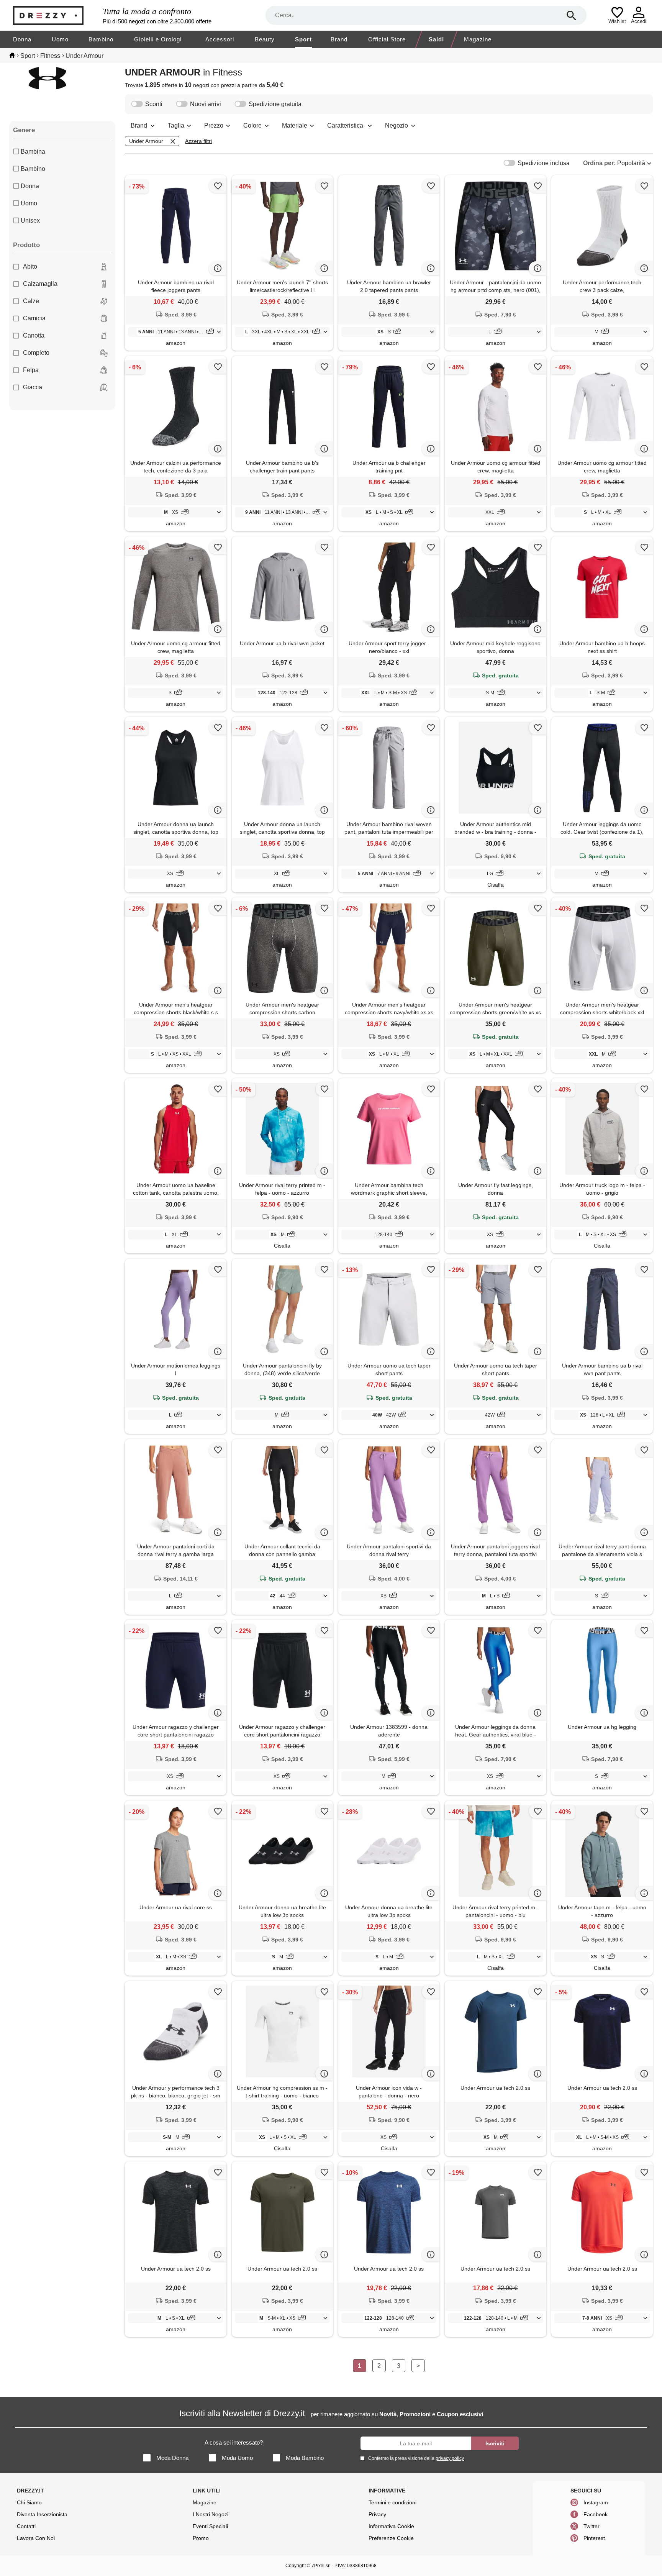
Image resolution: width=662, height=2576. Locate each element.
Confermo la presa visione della (416, 2458)
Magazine (478, 39)
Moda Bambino (305, 2458)
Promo (201, 2538)
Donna (22, 39)
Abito (30, 266)
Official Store (387, 39)
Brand (339, 39)
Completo (36, 353)
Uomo (60, 39)
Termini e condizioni (392, 2502)
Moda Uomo (237, 2458)
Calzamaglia (40, 284)
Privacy (377, 2514)
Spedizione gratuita (275, 104)
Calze (31, 301)
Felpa (31, 370)
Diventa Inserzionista (42, 2514)
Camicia (34, 318)
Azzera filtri (198, 141)
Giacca (33, 387)
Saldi (436, 39)
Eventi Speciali (210, 2526)
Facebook (596, 2514)
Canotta (34, 335)
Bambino (101, 39)
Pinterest (594, 2538)
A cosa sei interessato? (234, 2442)
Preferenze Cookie (391, 2538)
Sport (303, 39)
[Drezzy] (56, 16)
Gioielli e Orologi (158, 39)
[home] (12, 55)
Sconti (154, 104)
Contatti (26, 2526)
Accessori (220, 39)
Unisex (30, 221)
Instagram (596, 2502)
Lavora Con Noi (36, 2538)
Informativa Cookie (391, 2526)
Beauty (265, 39)
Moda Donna (172, 2458)
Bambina (33, 152)
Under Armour (146, 141)
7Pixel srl (321, 2566)
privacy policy (450, 2458)
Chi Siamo (29, 2502)
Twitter (592, 2526)
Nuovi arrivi (206, 104)
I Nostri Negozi (211, 2514)
